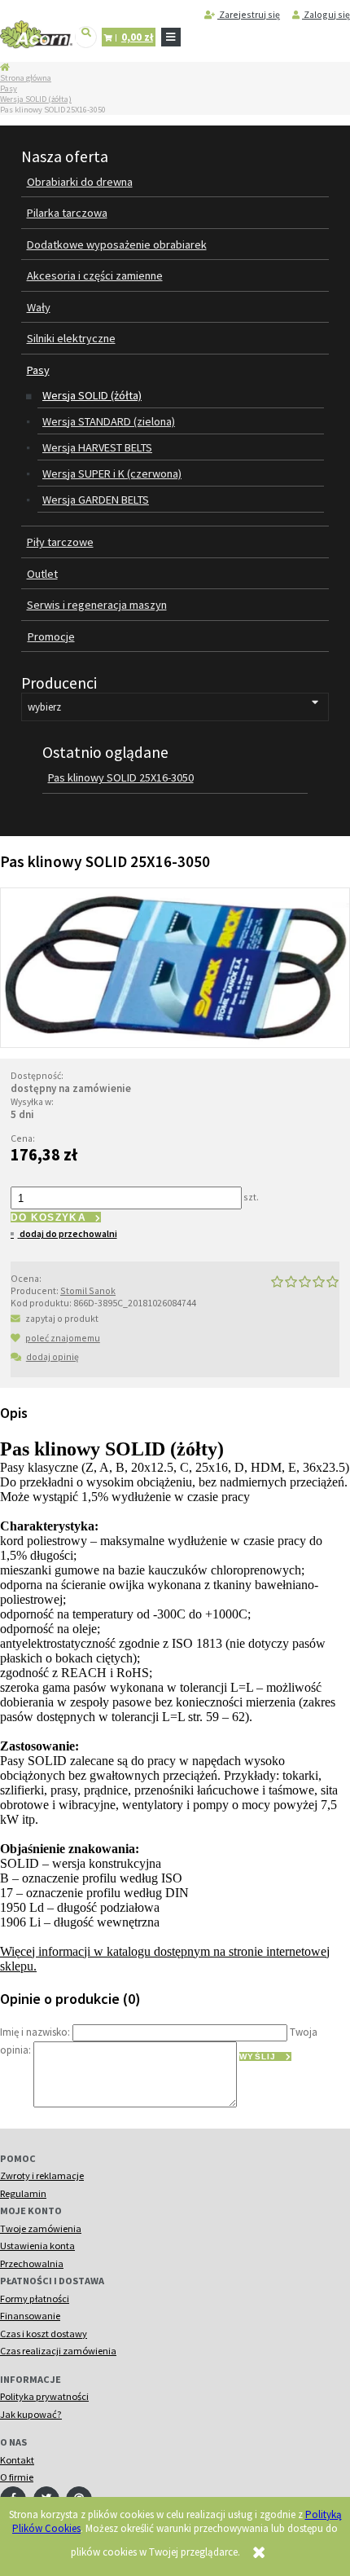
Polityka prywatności (44, 2396)
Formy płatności (35, 2299)
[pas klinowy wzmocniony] (175, 967)
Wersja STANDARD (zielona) (109, 421)
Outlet (42, 574)
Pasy (9, 88)
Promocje (51, 636)
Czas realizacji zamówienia (58, 2351)
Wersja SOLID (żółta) (36, 99)
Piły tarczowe (60, 542)
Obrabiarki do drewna (80, 182)
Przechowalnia (32, 2263)
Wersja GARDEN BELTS (96, 500)
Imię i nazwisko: (35, 2031)
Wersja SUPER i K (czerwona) (112, 473)
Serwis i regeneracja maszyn (97, 605)
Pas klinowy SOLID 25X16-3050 (121, 777)
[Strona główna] (36, 35)
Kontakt (17, 2460)
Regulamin (23, 2193)
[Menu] (171, 37)
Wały (39, 307)
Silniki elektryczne (71, 338)
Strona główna (26, 78)
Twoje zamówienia (41, 2228)
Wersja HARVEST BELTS (97, 447)
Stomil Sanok (88, 1290)
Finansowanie (30, 2316)
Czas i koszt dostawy (44, 2334)
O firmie (17, 2477)
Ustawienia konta (37, 2246)
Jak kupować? (31, 2414)
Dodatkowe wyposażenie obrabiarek (117, 244)
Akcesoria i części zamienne (95, 275)
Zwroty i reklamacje (42, 2175)
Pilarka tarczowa (67, 213)
